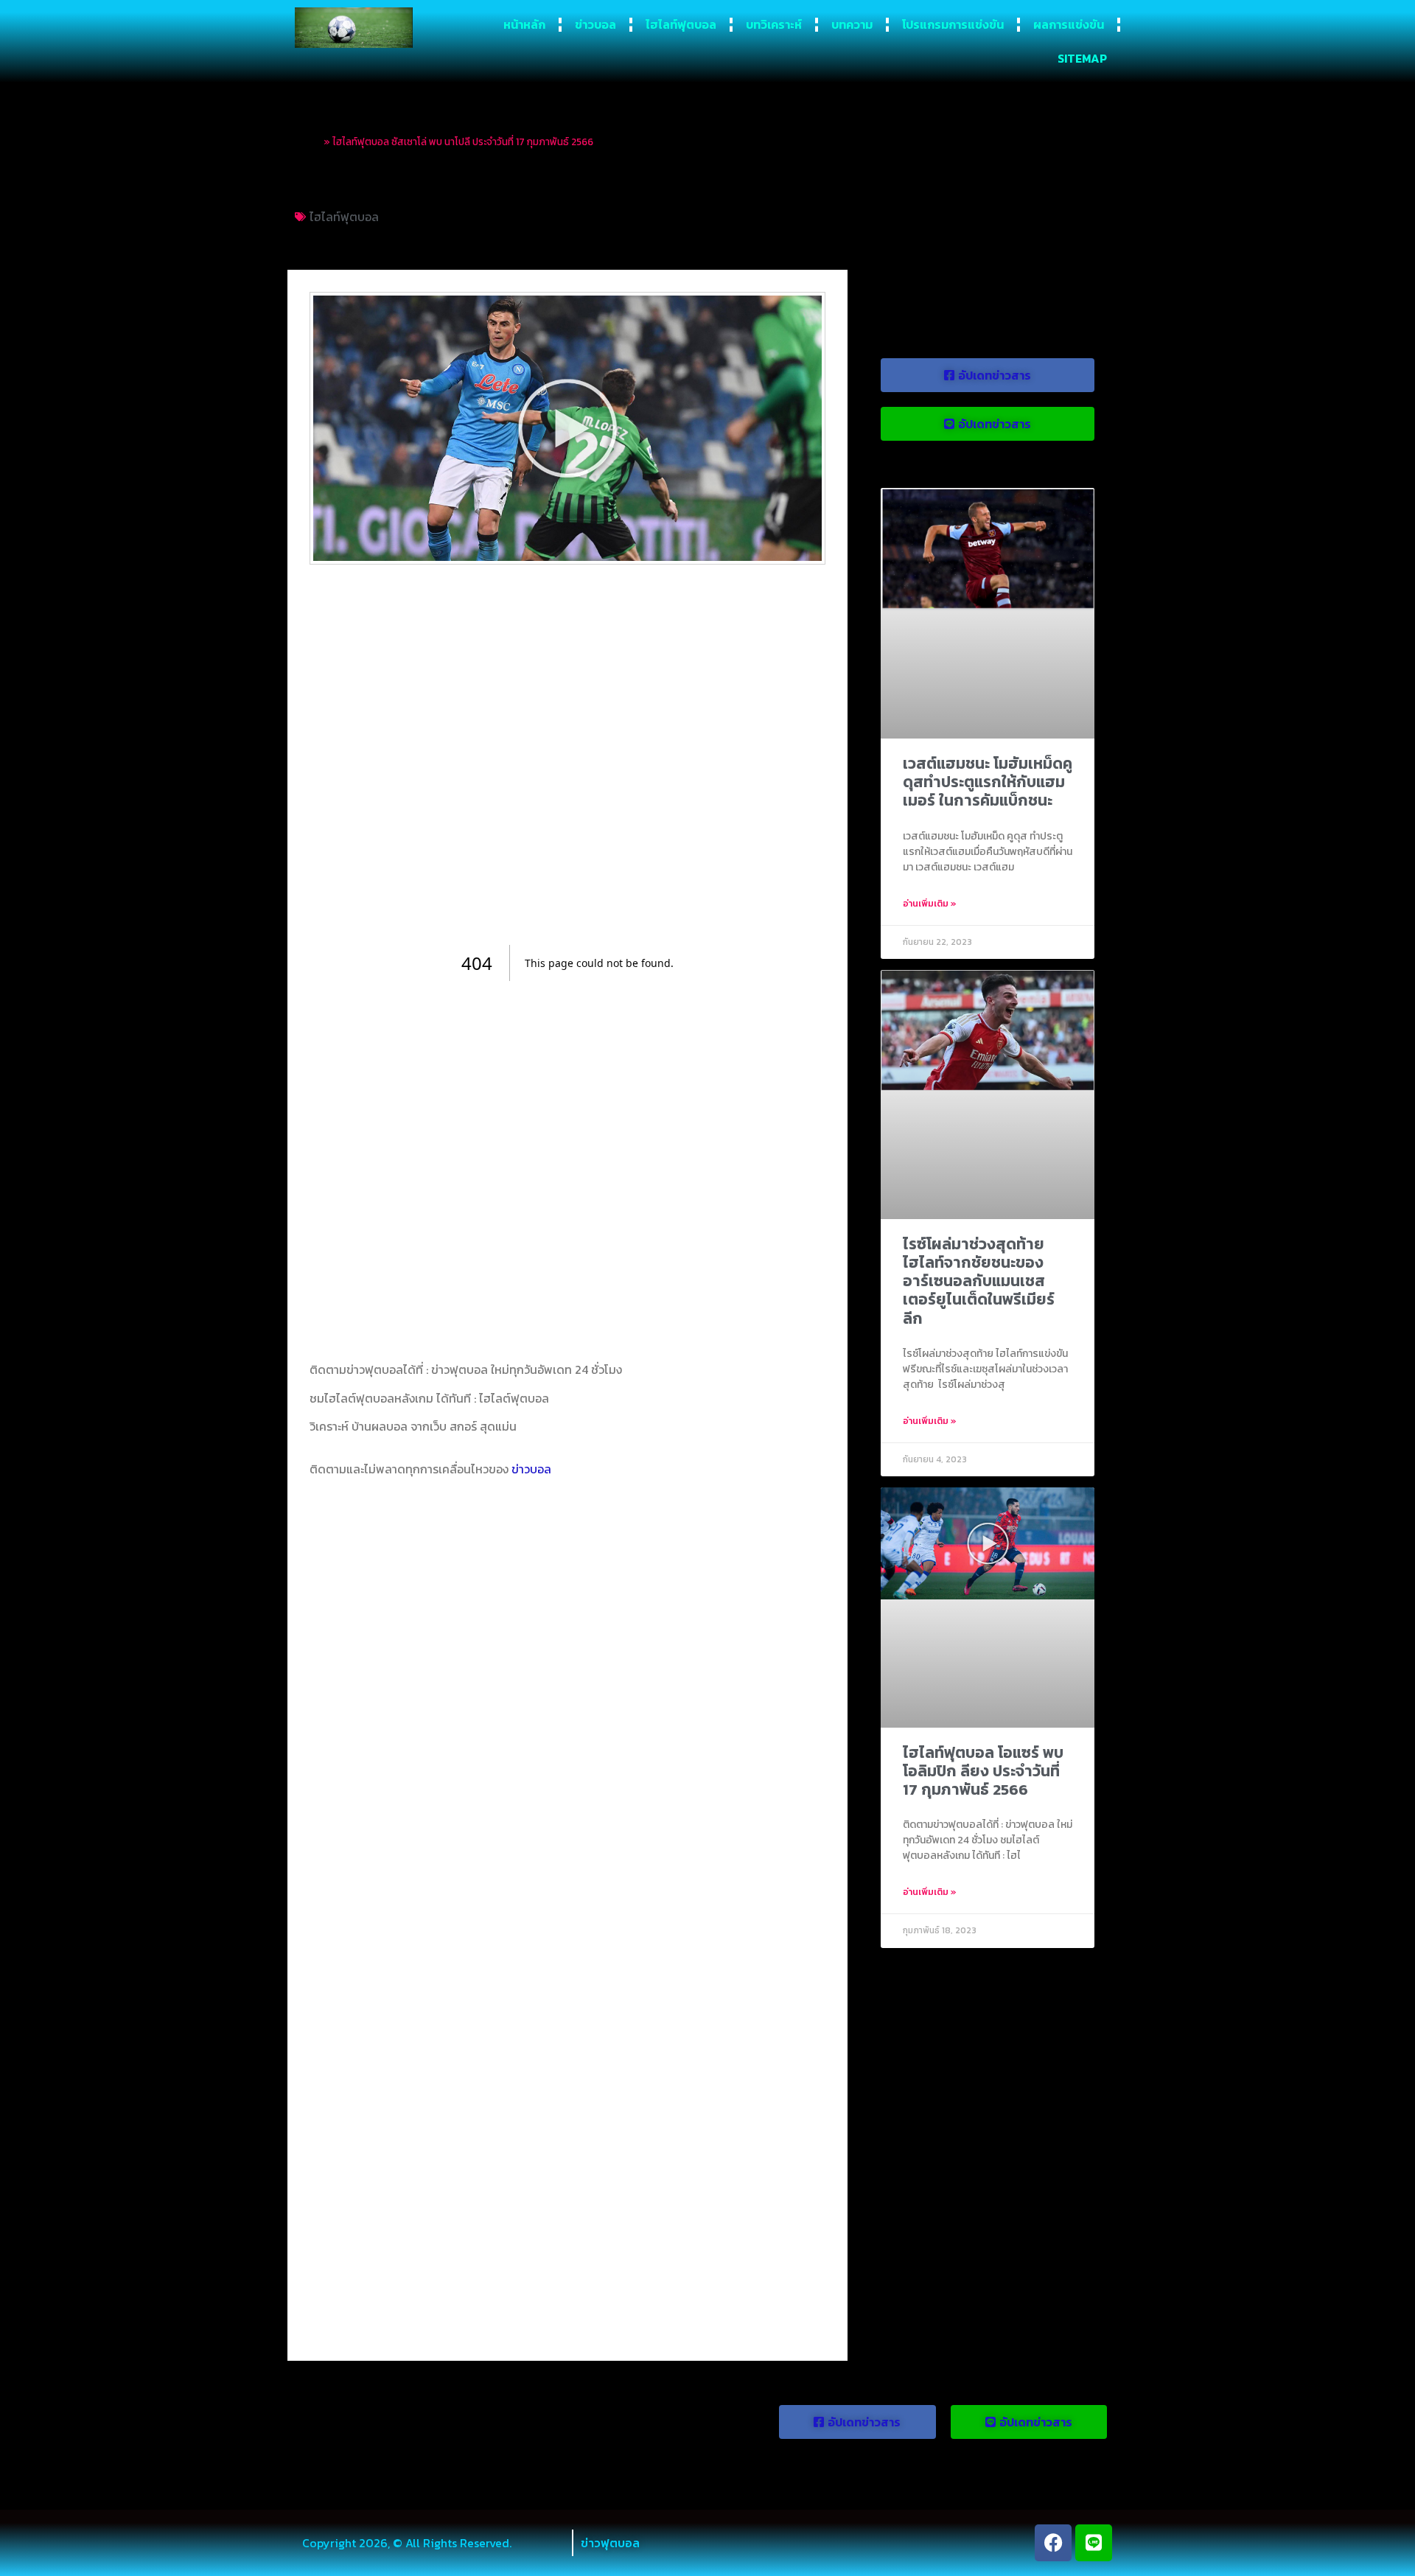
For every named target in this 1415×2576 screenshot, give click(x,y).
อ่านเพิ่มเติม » (930, 904)
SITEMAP (1082, 58)
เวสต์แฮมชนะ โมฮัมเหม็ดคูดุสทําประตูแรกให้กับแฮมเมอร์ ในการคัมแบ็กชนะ (988, 782)
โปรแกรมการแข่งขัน (953, 24)
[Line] (1094, 2543)
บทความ (852, 24)
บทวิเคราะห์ (774, 24)
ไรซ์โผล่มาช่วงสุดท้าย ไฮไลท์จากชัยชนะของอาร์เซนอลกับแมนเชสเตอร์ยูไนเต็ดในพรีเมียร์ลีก (979, 1281)
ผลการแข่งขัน (1069, 24)
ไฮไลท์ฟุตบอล (681, 24)
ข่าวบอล (595, 24)
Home (308, 142)
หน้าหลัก (524, 24)
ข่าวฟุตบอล (610, 2543)
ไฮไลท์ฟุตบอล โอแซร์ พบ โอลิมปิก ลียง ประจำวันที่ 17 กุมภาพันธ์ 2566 (983, 1771)
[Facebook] (1053, 2543)
